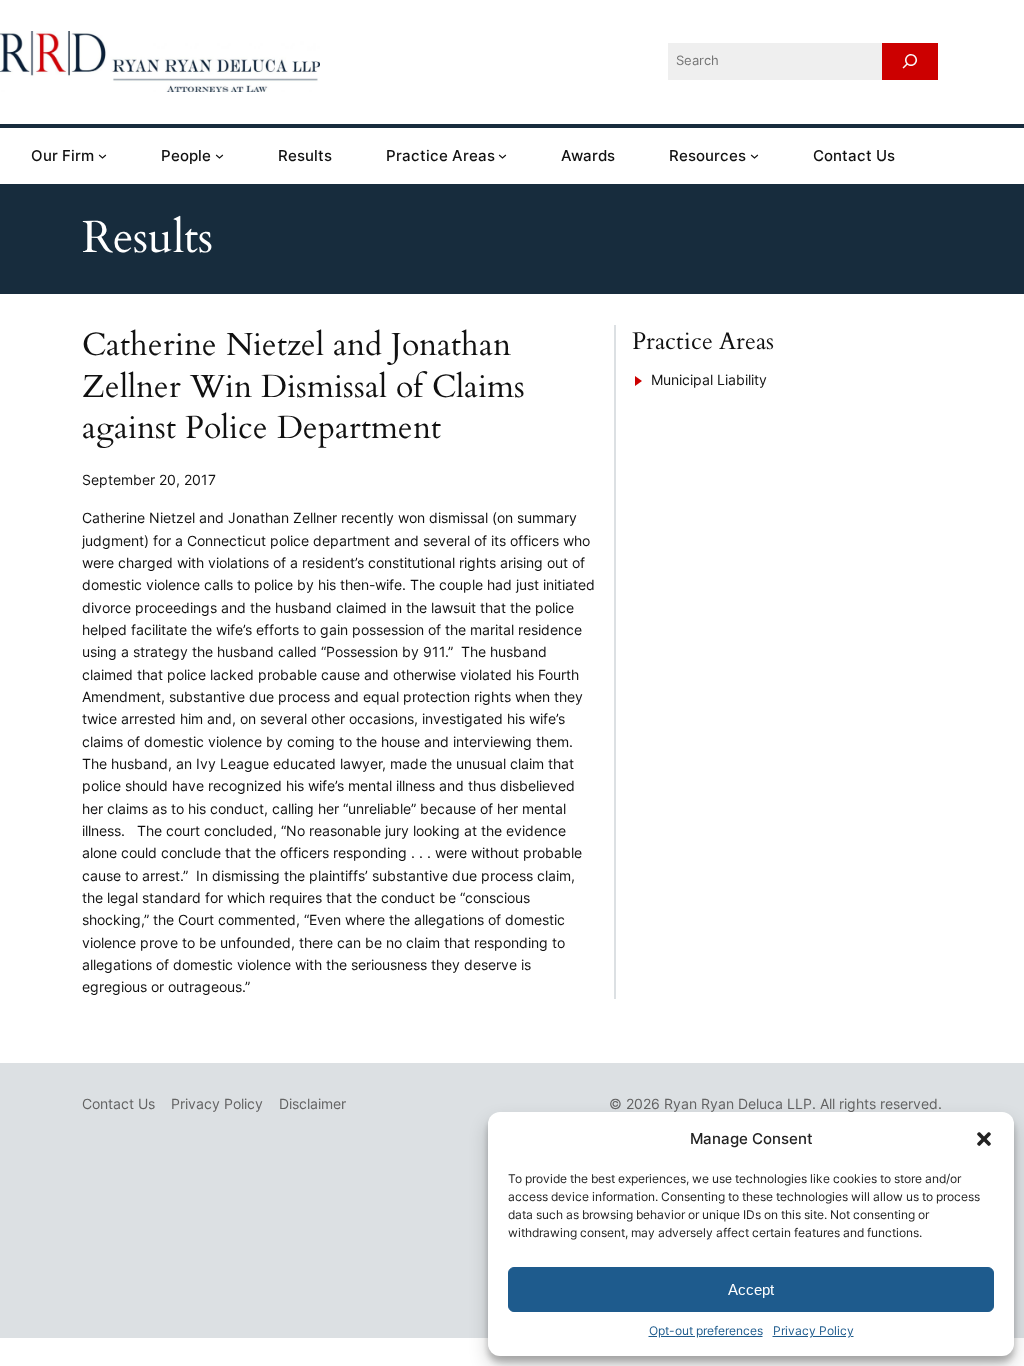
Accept (751, 1289)
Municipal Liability (709, 379)
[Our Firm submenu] (102, 155)
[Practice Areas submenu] (502, 155)
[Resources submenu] (754, 155)
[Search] (910, 61)
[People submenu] (219, 155)
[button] (984, 1139)
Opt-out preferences (706, 1330)
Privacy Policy (813, 1330)
